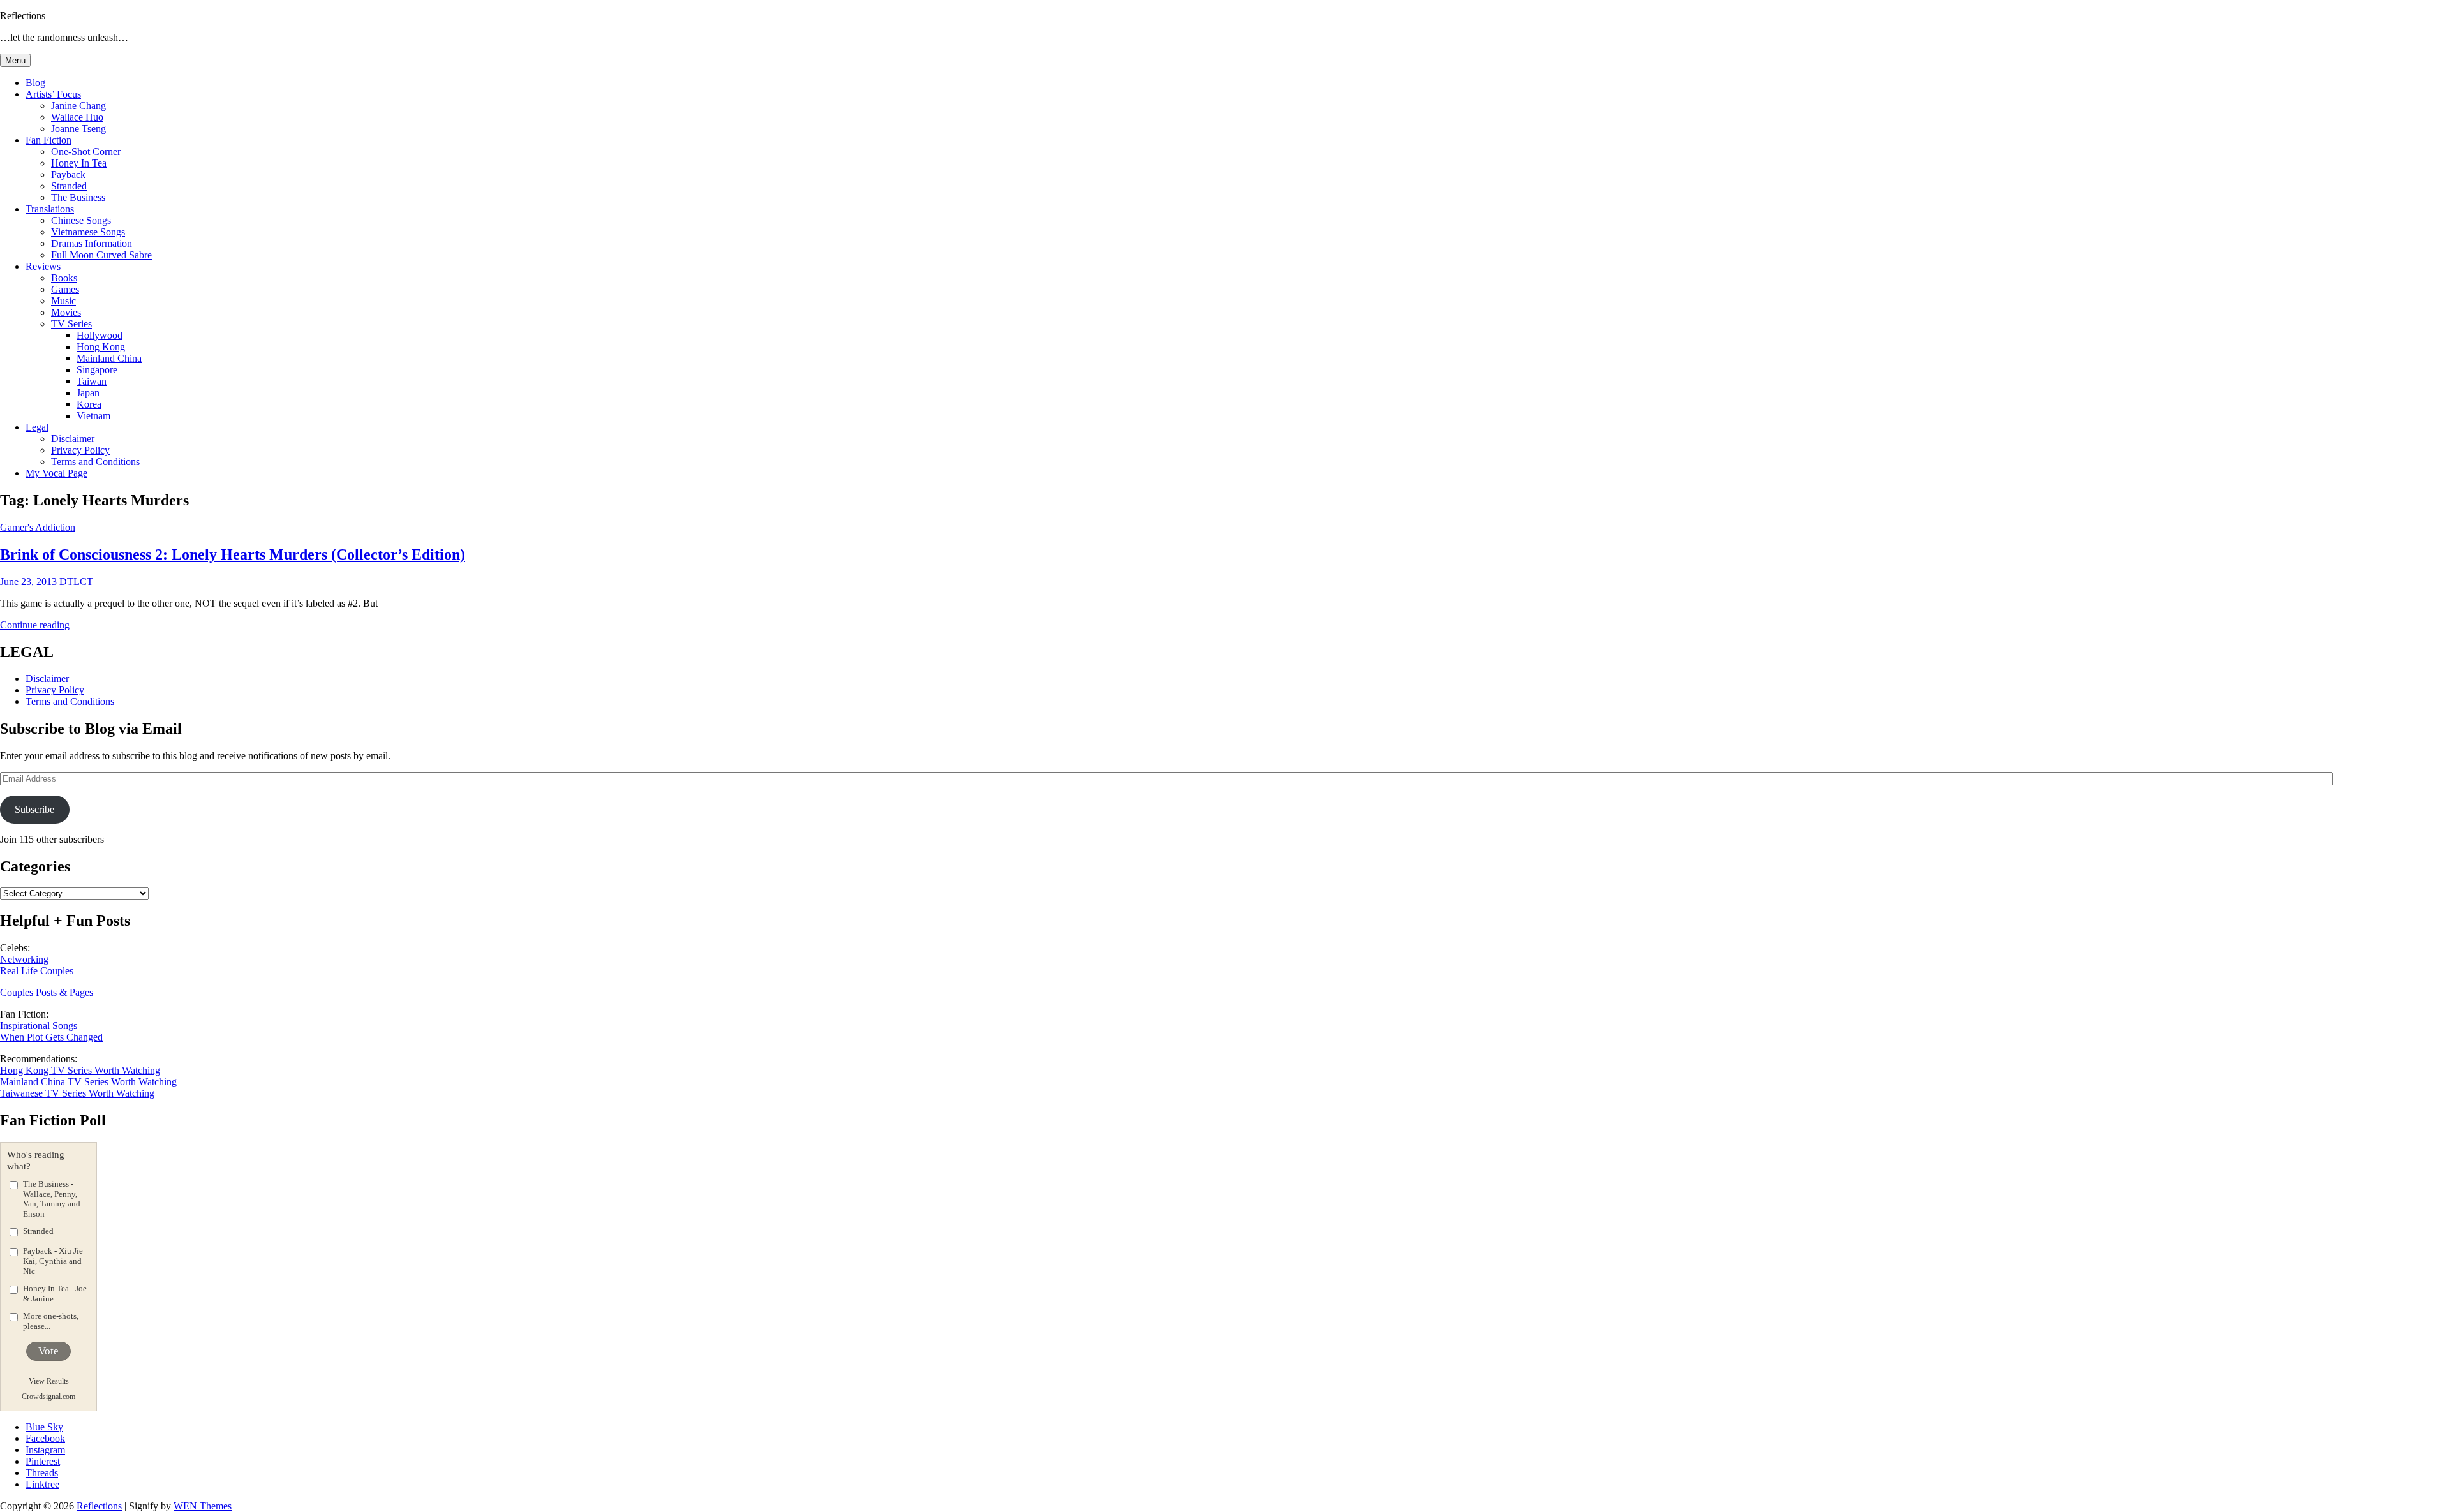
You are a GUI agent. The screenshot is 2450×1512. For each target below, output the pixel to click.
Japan (88, 393)
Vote (48, 1351)
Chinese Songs (81, 220)
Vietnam (93, 416)
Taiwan (92, 381)
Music (63, 301)
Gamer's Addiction (38, 527)
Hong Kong (101, 347)
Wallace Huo (77, 117)
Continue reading (35, 625)
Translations (50, 209)
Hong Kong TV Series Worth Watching (80, 1070)
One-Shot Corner (86, 152)
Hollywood (100, 335)
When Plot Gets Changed (51, 1037)
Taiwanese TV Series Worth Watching (77, 1093)
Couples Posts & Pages (47, 992)
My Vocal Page (56, 473)
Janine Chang (78, 106)
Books (64, 278)
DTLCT (76, 582)
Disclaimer (73, 439)
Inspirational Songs (39, 1026)
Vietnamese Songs (88, 232)
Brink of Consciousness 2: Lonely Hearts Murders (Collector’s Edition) (233, 554)
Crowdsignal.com (48, 1397)
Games (65, 289)
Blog (35, 83)
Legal (37, 427)
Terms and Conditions (95, 462)
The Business (78, 197)
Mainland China (109, 358)
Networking (24, 959)
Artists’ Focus (53, 94)
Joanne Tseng (78, 129)
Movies (66, 312)
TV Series (71, 324)
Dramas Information (92, 243)
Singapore (97, 370)
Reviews (43, 266)
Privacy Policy (80, 450)
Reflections (23, 16)
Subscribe (34, 809)
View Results (49, 1381)
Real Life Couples (37, 971)
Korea (89, 404)
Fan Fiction (48, 140)
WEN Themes (203, 1506)
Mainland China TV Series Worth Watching (88, 1082)
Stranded (69, 186)
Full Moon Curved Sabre (101, 255)
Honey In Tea (79, 163)
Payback (68, 174)
